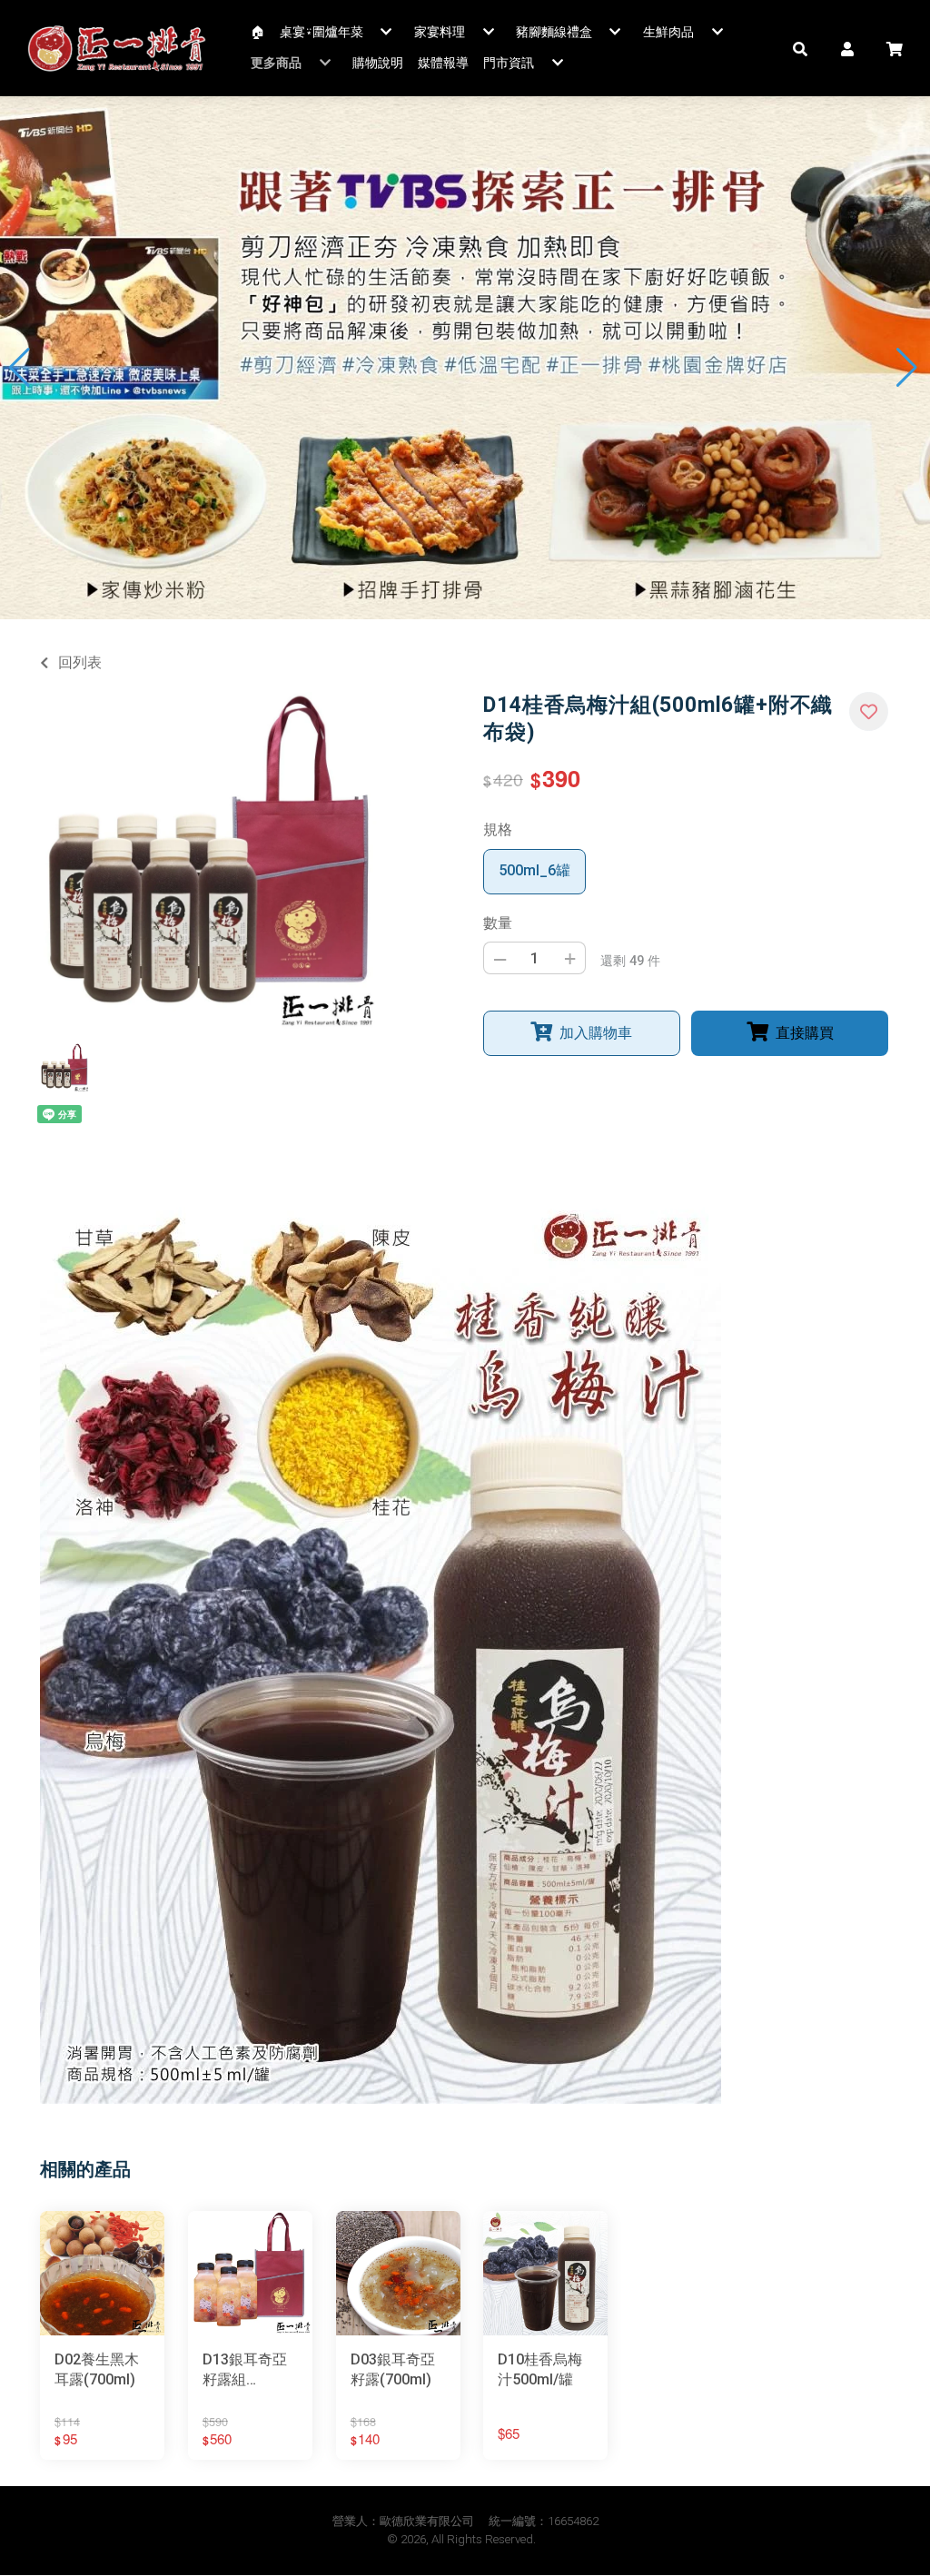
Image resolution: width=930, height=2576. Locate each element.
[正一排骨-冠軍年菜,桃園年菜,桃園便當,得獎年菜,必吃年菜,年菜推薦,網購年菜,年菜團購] (117, 48)
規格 (498, 829)
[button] (800, 48)
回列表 (80, 662)
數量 (498, 923)
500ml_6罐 (534, 870)
